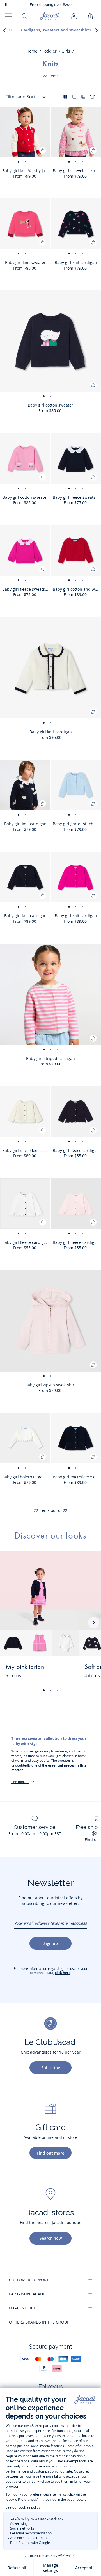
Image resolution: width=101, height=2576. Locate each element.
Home (32, 51)
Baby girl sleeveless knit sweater (77, 171)
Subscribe (51, 2068)
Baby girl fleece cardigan (76, 1150)
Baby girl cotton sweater (50, 405)
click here (63, 1973)
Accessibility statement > (51, 5)
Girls (66, 51)
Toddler (49, 51)
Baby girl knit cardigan (76, 262)
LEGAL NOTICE (22, 2308)
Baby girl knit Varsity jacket (26, 171)
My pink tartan (25, 1667)
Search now (51, 2238)
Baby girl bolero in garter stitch (26, 1477)
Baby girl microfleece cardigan (26, 1150)
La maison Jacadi (27, 2294)
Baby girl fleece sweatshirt (77, 497)
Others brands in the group (39, 2322)
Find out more (51, 2153)
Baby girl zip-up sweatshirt (50, 1385)
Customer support (29, 2280)
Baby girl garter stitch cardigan (77, 824)
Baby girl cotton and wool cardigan (77, 589)
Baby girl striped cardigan (50, 1058)
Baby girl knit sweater (25, 262)
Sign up (51, 1943)
